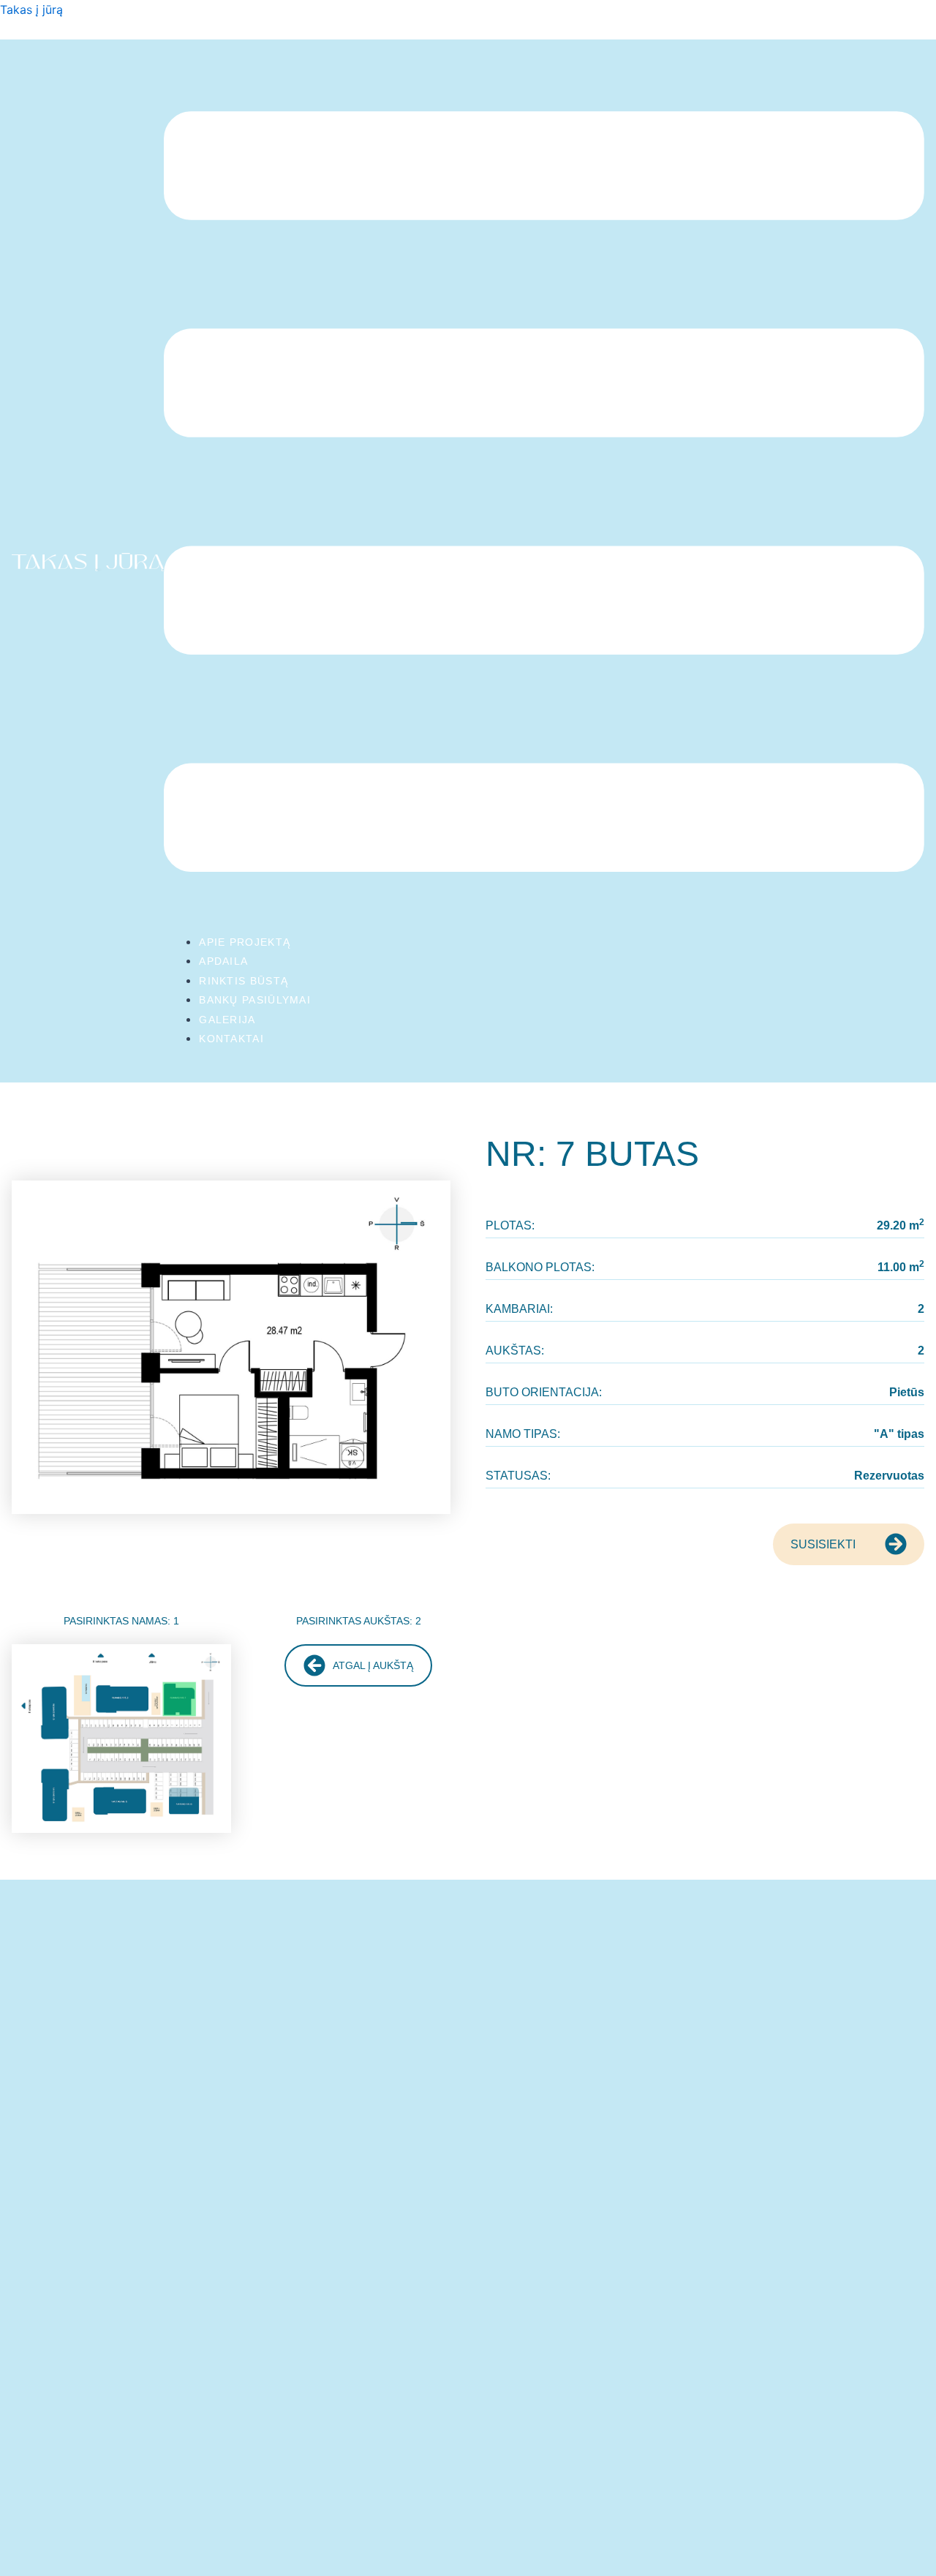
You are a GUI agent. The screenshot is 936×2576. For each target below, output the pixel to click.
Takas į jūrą (31, 10)
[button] (544, 494)
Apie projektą (245, 942)
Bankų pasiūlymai (255, 1000)
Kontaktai (231, 1039)
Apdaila (223, 961)
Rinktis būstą (244, 981)
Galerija (227, 1020)
